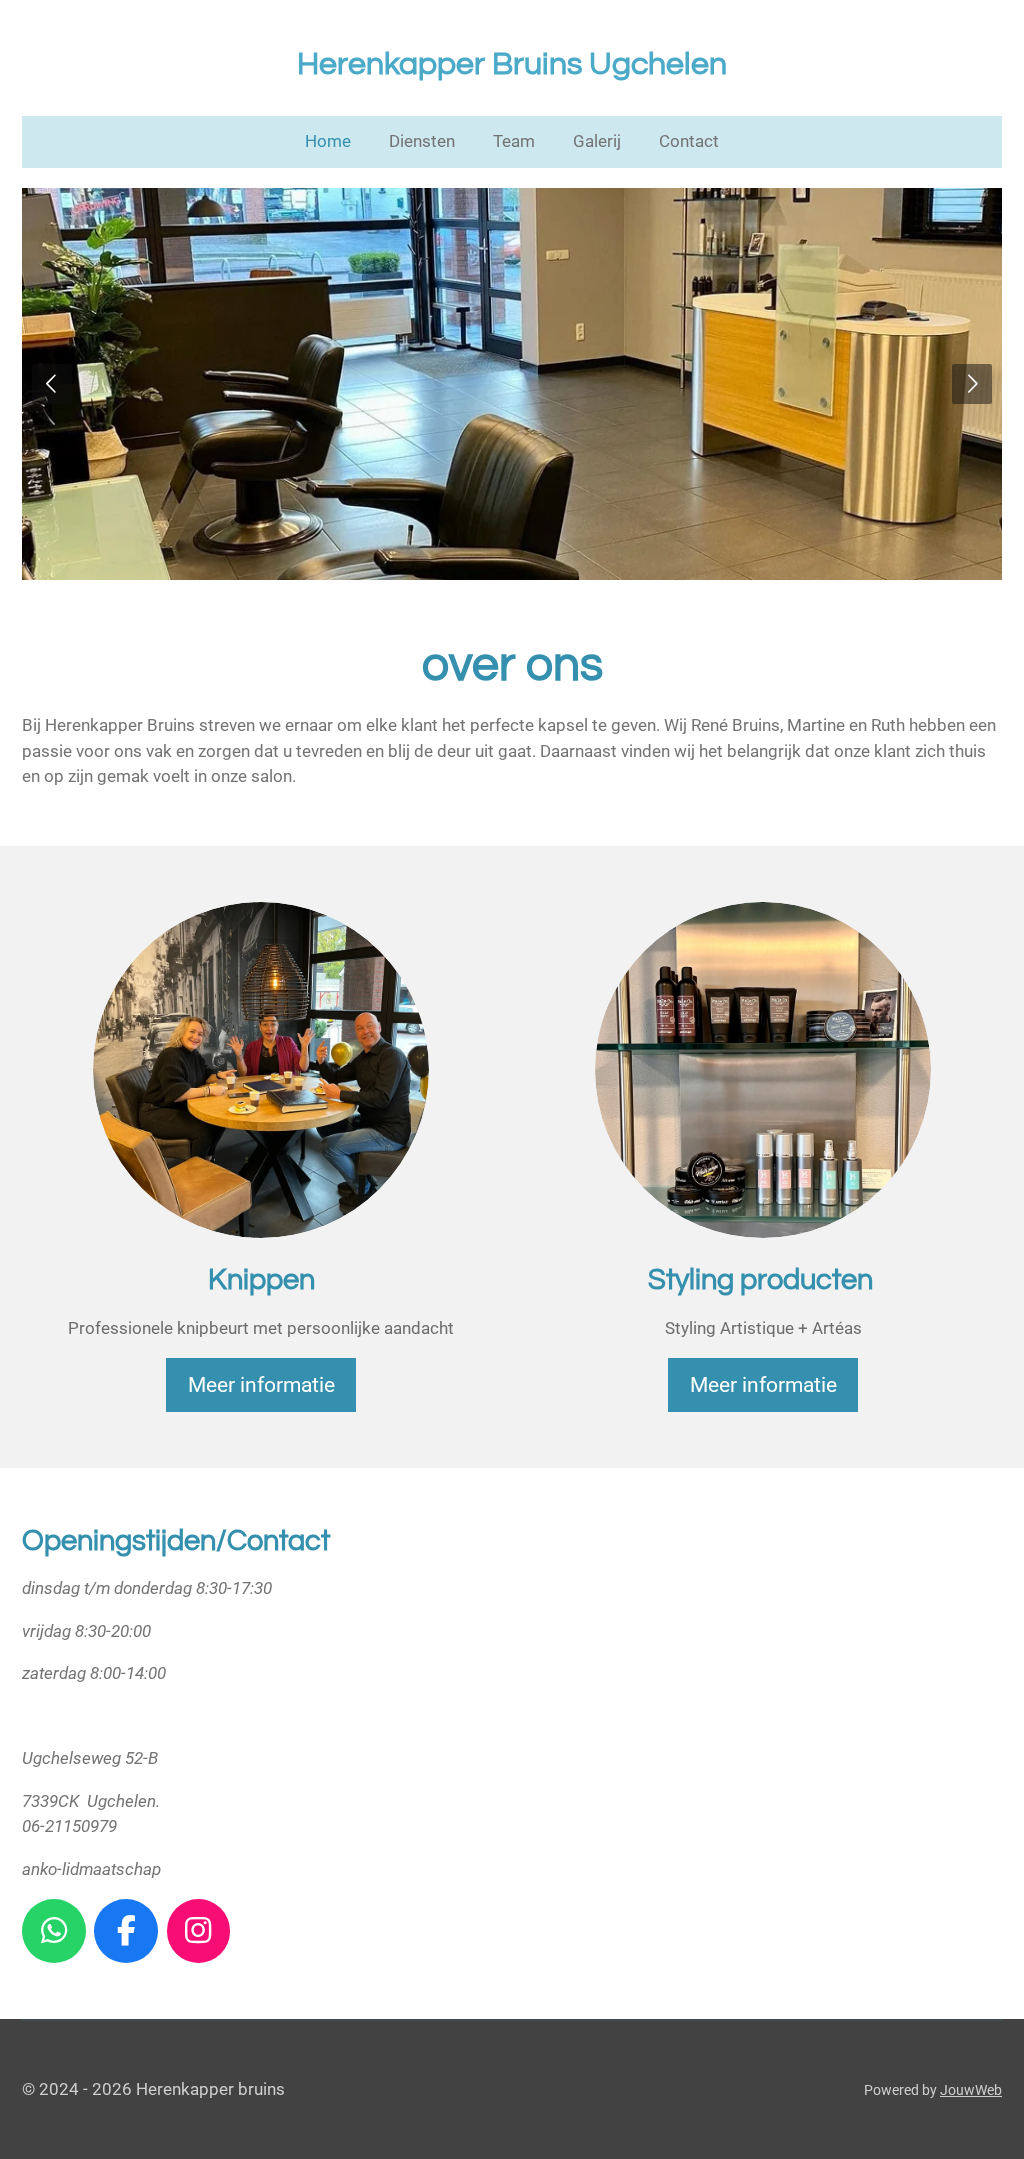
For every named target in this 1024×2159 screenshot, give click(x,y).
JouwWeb (971, 2090)
